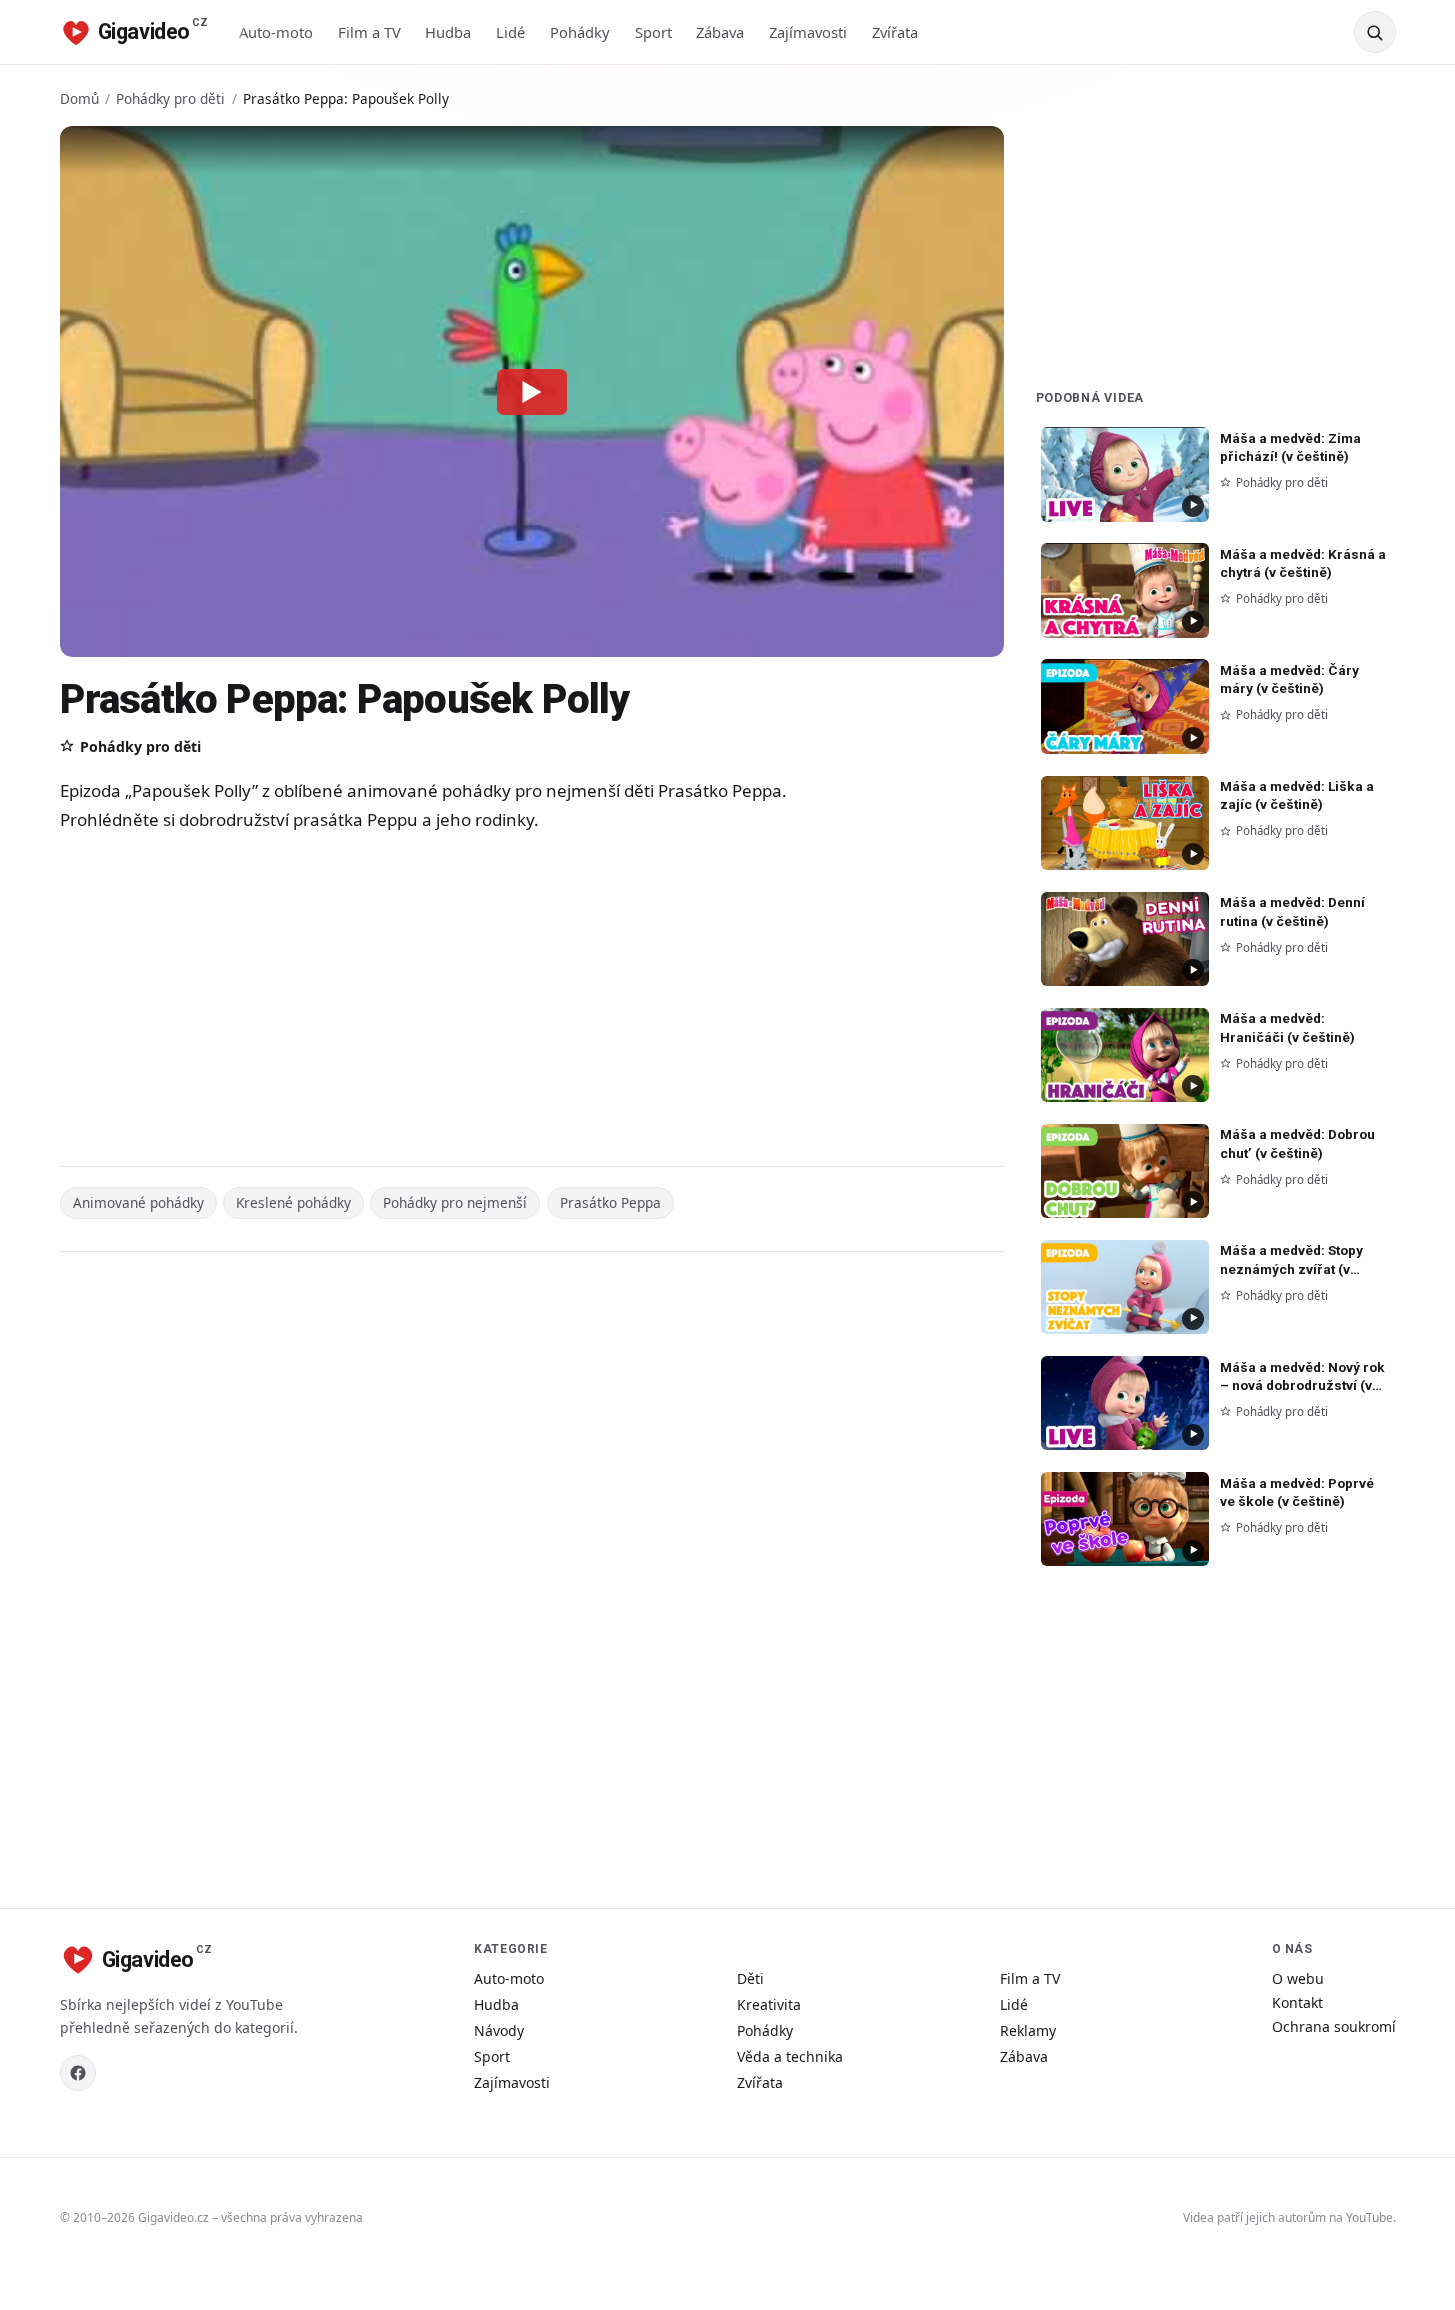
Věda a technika (790, 2056)
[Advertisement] (460, 1002)
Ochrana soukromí (1334, 2026)
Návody (499, 2030)
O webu (1298, 1978)
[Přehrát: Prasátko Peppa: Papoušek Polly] (532, 391)
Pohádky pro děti (170, 98)
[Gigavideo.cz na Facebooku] (78, 2073)
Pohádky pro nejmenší (455, 1202)
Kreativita (769, 2004)
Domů (79, 98)
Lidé (510, 32)
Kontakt (1297, 2002)
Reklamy (1028, 2030)
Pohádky (580, 32)
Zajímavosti (808, 32)
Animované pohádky (138, 1202)
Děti (750, 1978)
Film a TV (369, 32)
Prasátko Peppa (610, 1202)
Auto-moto (276, 32)
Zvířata (895, 32)
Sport (653, 32)
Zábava (720, 32)
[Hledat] (1375, 32)
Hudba (448, 32)
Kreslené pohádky (293, 1202)
